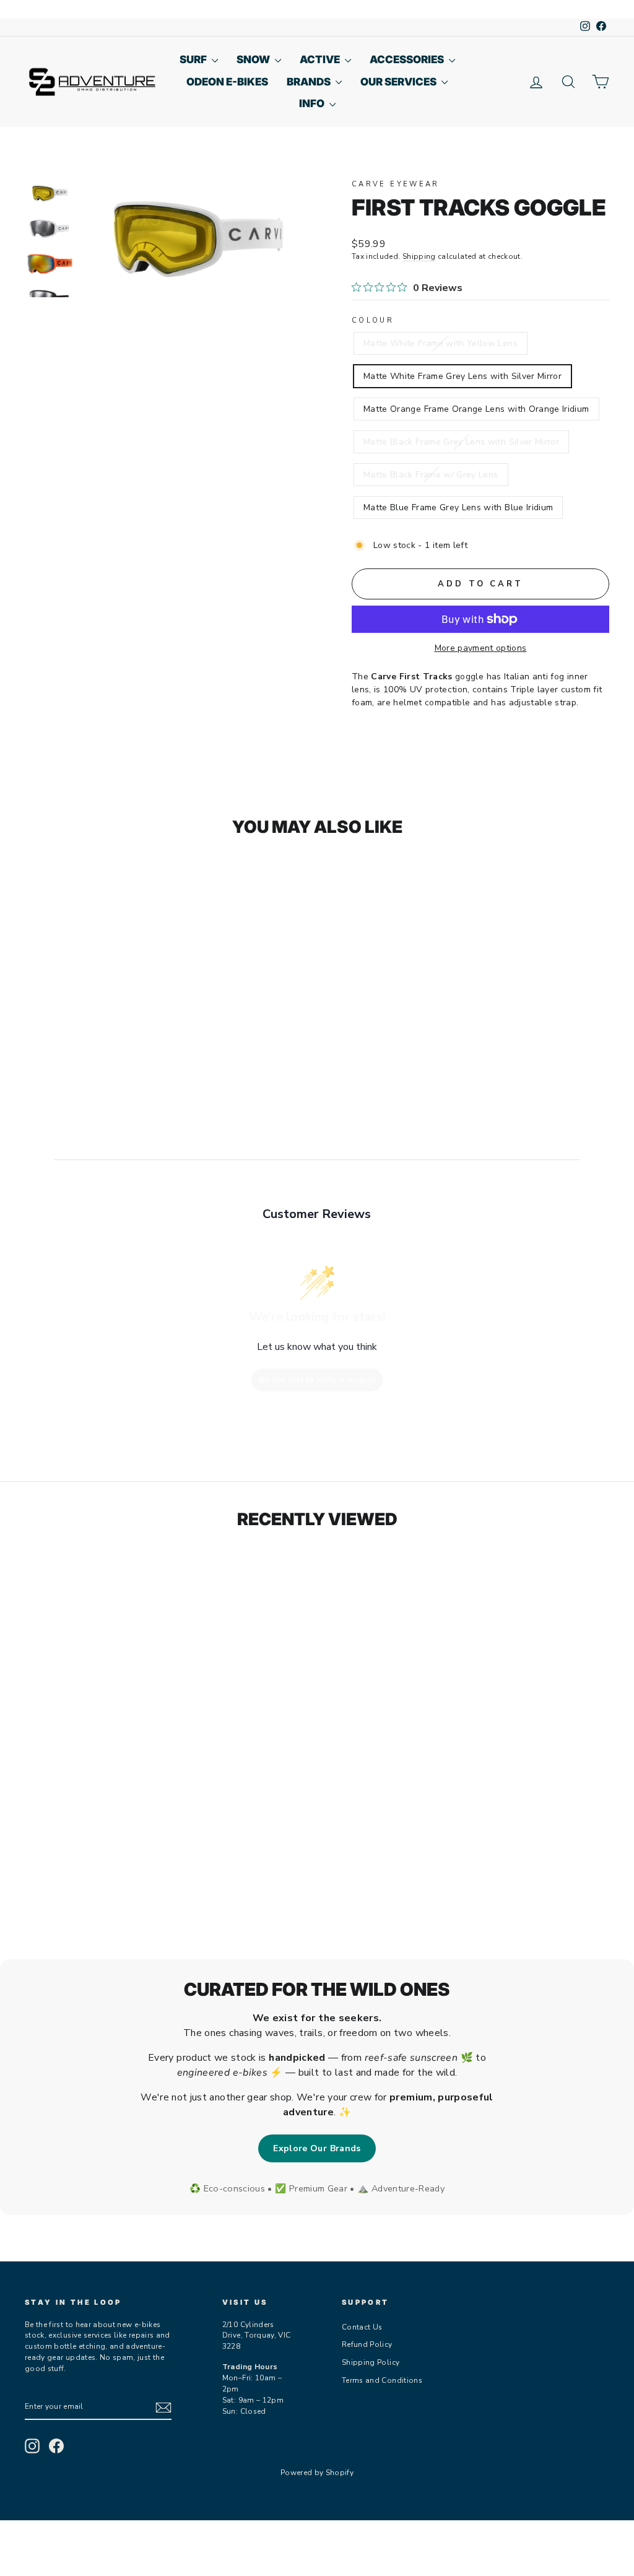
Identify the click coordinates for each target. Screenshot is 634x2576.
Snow (254, 59)
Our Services (399, 82)
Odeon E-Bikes (227, 82)
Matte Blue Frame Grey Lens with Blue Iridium (458, 507)
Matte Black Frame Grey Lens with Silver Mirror (461, 442)
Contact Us (362, 2327)
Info (313, 103)
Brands (310, 82)
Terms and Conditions (382, 2380)
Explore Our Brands (317, 2148)
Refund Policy (367, 2344)
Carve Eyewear (396, 184)
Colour (373, 320)
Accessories (408, 59)
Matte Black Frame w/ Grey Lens (431, 475)
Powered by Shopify (317, 2473)
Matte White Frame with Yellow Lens (441, 343)
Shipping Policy (371, 2362)
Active (321, 59)
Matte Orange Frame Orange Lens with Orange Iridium (476, 409)
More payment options (481, 648)
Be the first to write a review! (317, 1380)
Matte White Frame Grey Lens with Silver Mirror (462, 376)
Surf (194, 59)
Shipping (419, 256)
